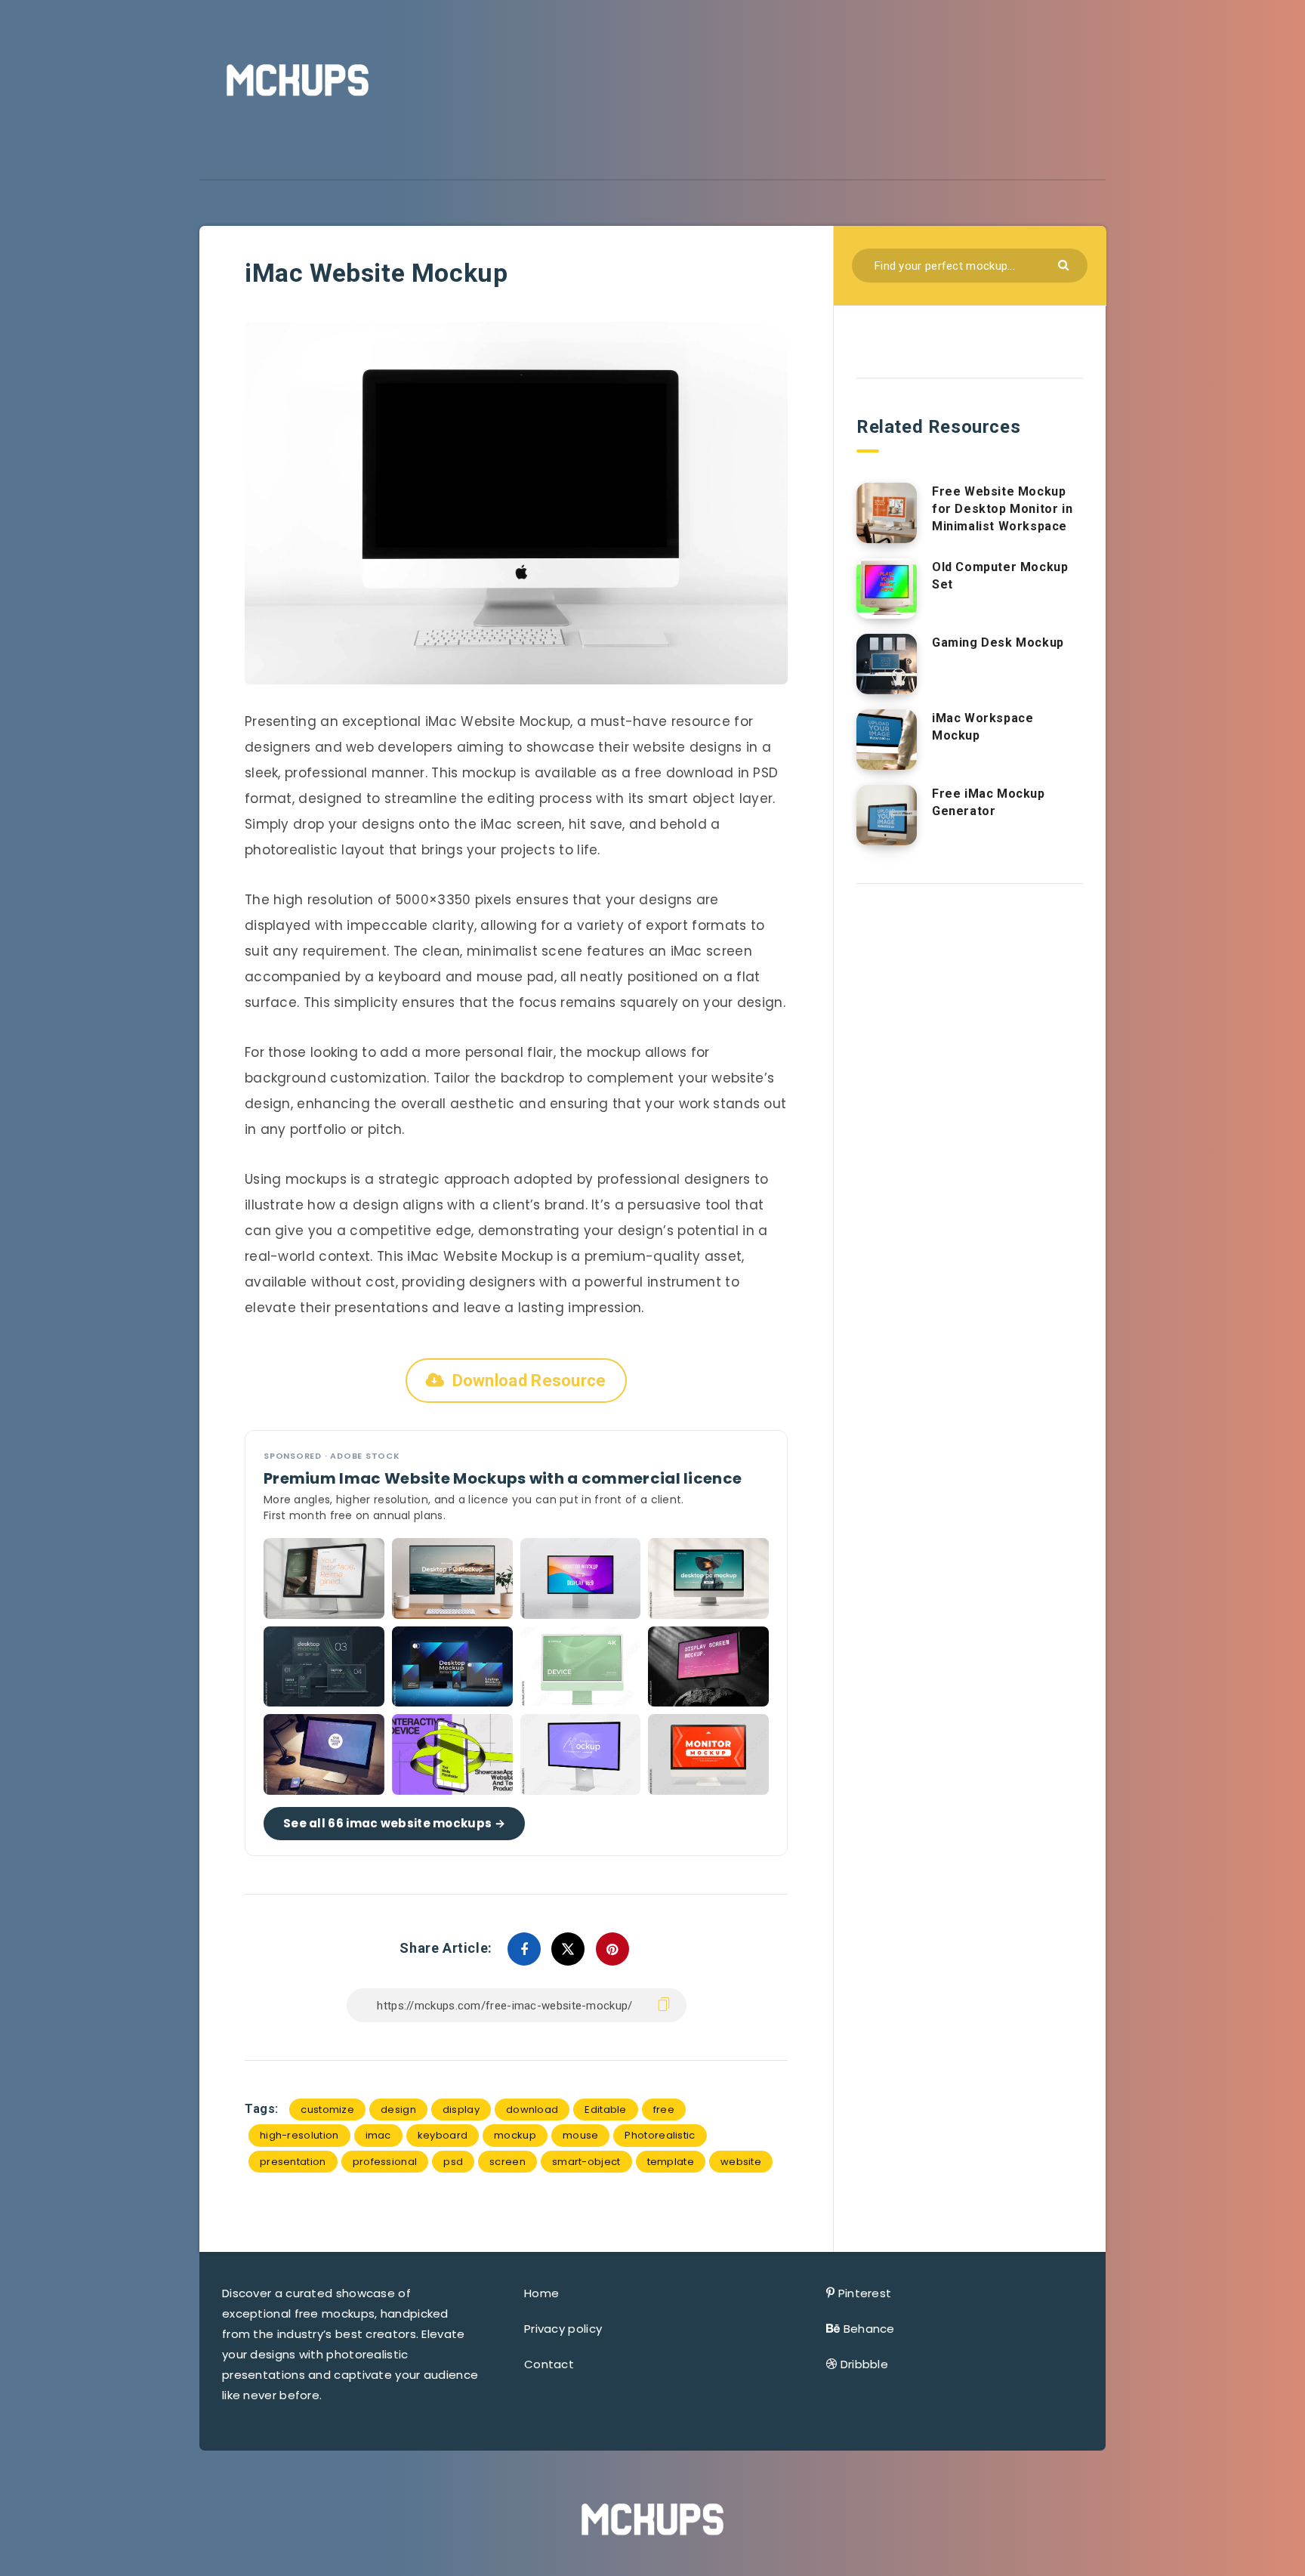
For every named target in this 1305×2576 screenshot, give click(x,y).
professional (385, 2162)
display (461, 2110)
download (532, 2110)
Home (541, 2293)
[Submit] (1065, 264)
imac (378, 2135)
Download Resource (529, 1381)
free (664, 2110)
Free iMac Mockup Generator (989, 802)
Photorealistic (660, 2135)
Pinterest (865, 2293)
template (671, 2162)
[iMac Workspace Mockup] (887, 740)
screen (507, 2162)
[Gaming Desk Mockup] (887, 664)
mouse (581, 2135)
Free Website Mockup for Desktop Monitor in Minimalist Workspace (1002, 509)
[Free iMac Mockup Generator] (887, 815)
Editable (605, 2110)
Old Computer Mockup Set (1000, 576)
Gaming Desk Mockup (998, 642)
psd (453, 2162)
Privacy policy (563, 2329)
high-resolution (299, 2135)
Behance (869, 2329)
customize (327, 2110)
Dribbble (864, 2364)
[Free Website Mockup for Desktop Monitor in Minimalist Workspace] (887, 513)
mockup (515, 2135)
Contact (549, 2364)
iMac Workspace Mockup (983, 727)
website (741, 2162)
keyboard (443, 2135)
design (398, 2110)
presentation (293, 2162)
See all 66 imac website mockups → (394, 1823)
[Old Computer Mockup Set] (887, 588)
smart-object (586, 2162)
